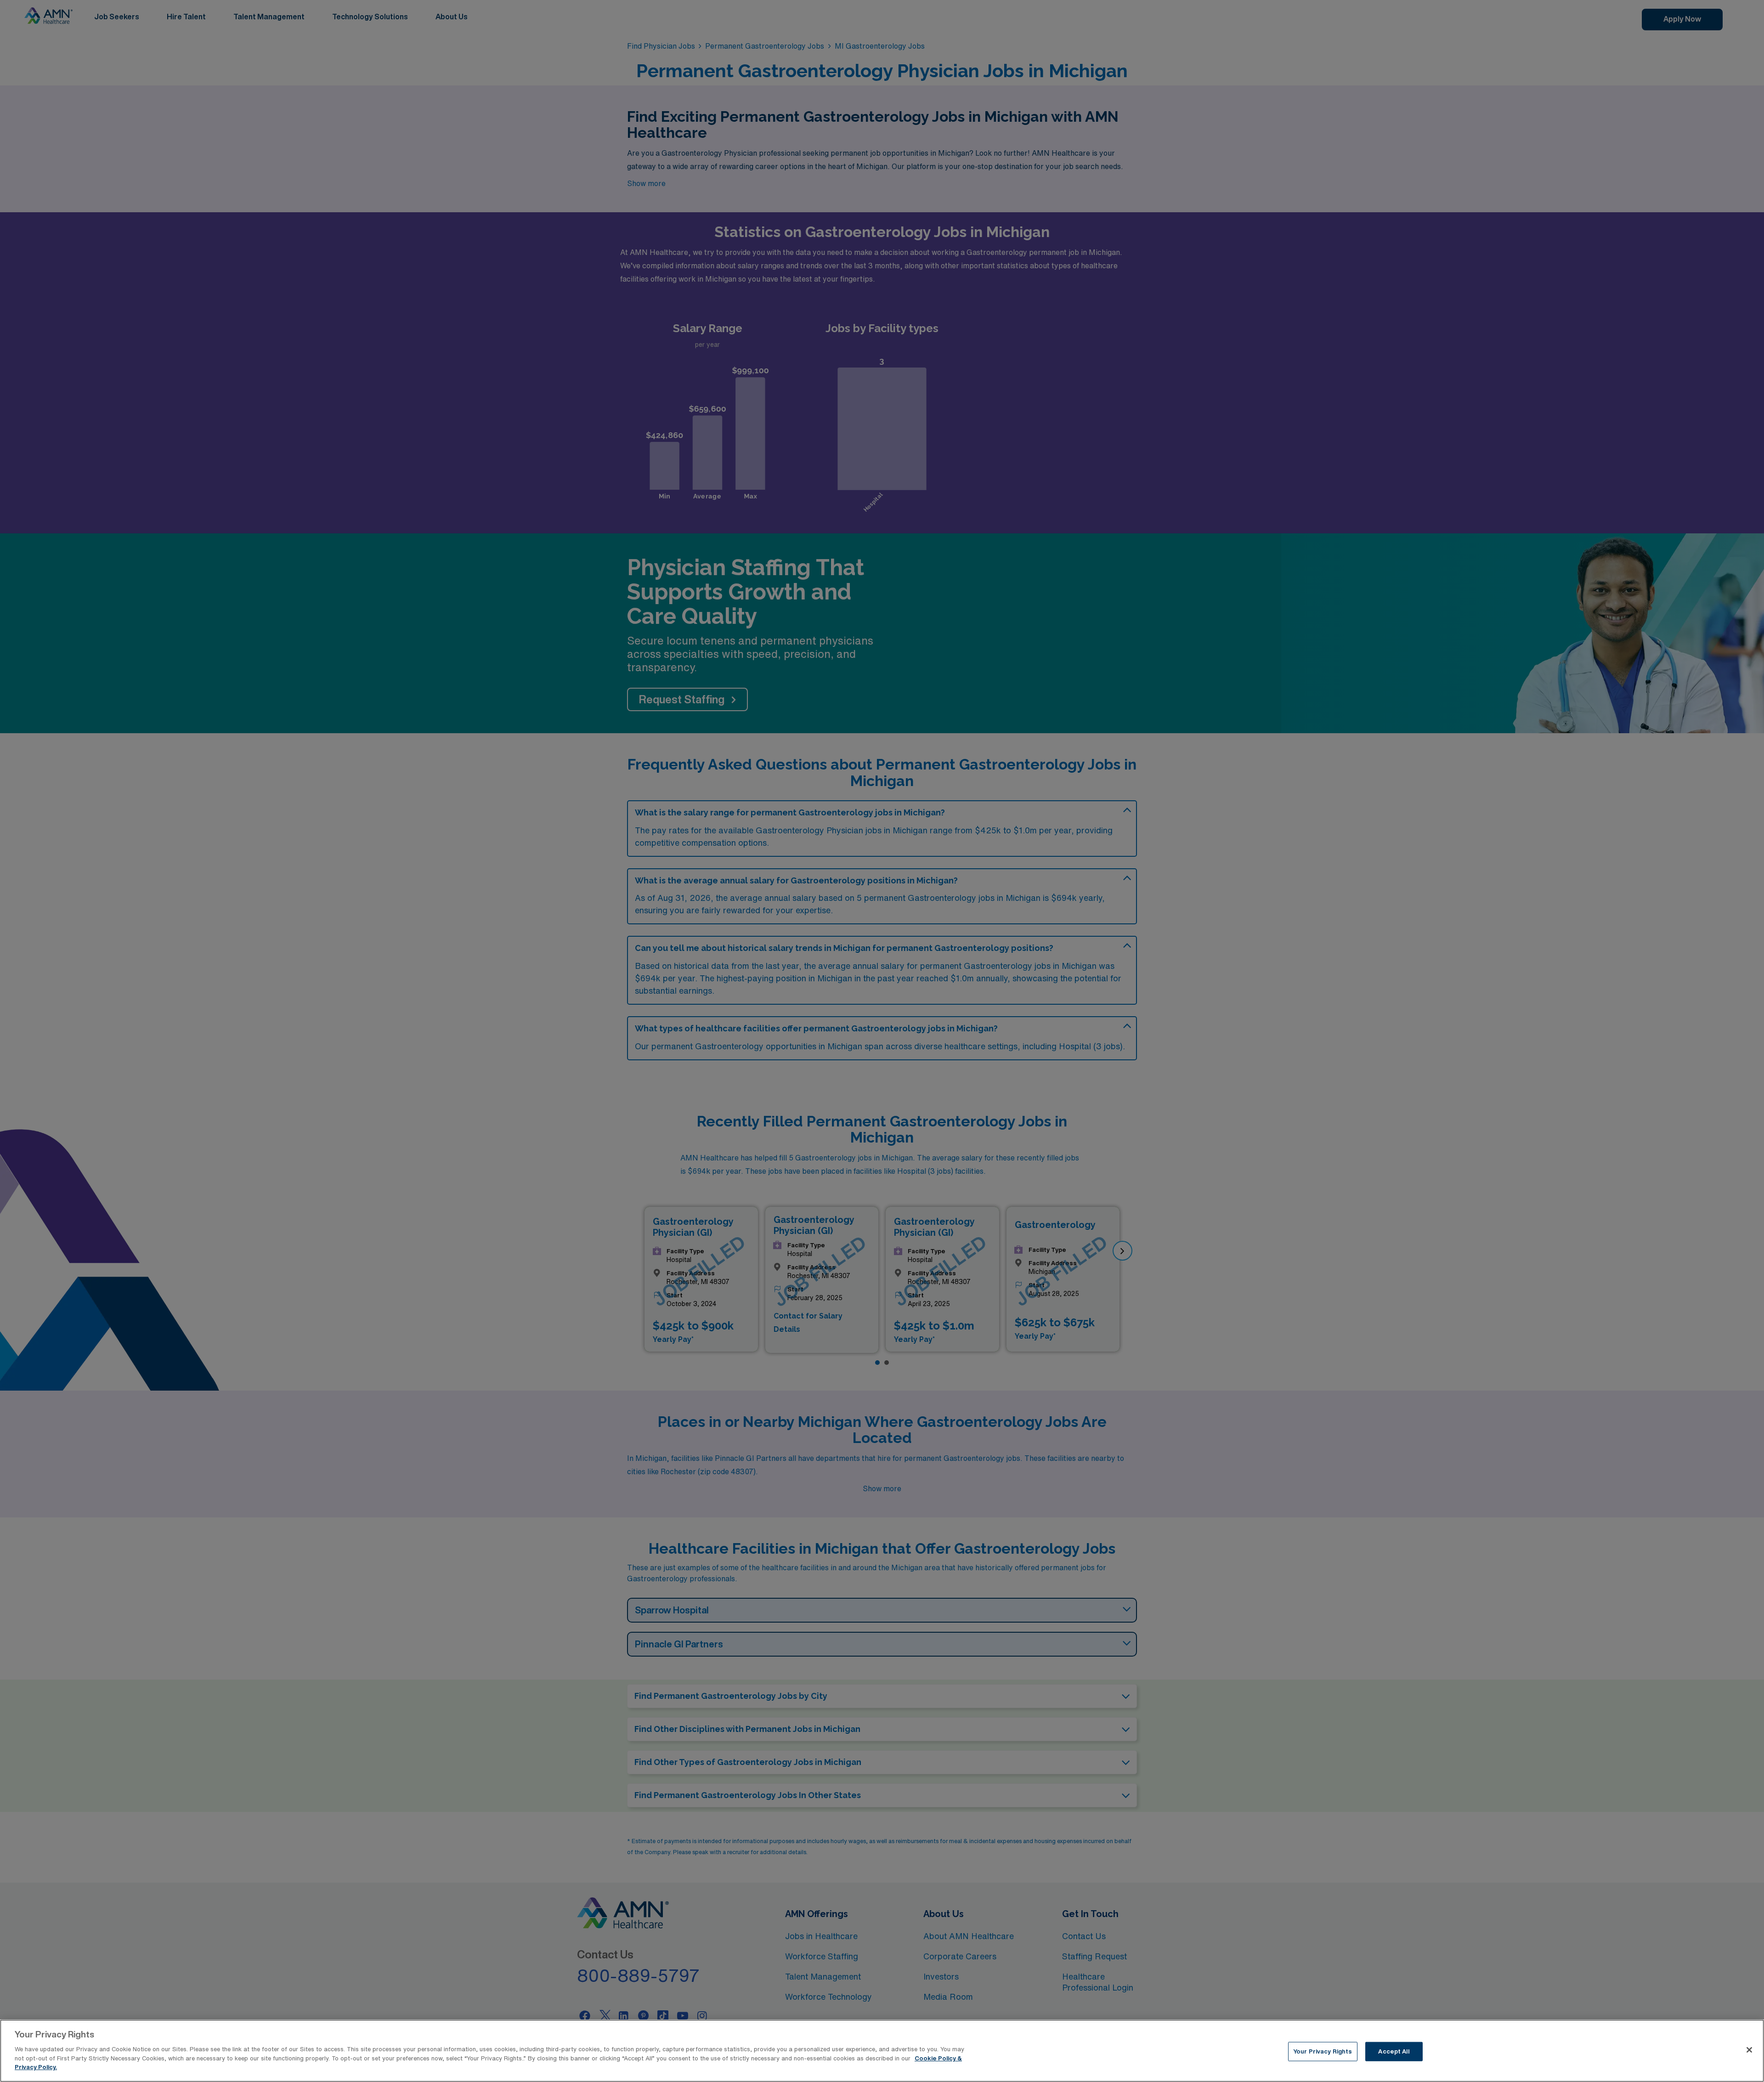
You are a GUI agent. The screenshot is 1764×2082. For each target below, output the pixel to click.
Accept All (1394, 2051)
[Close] (1749, 2050)
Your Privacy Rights (1323, 2051)
